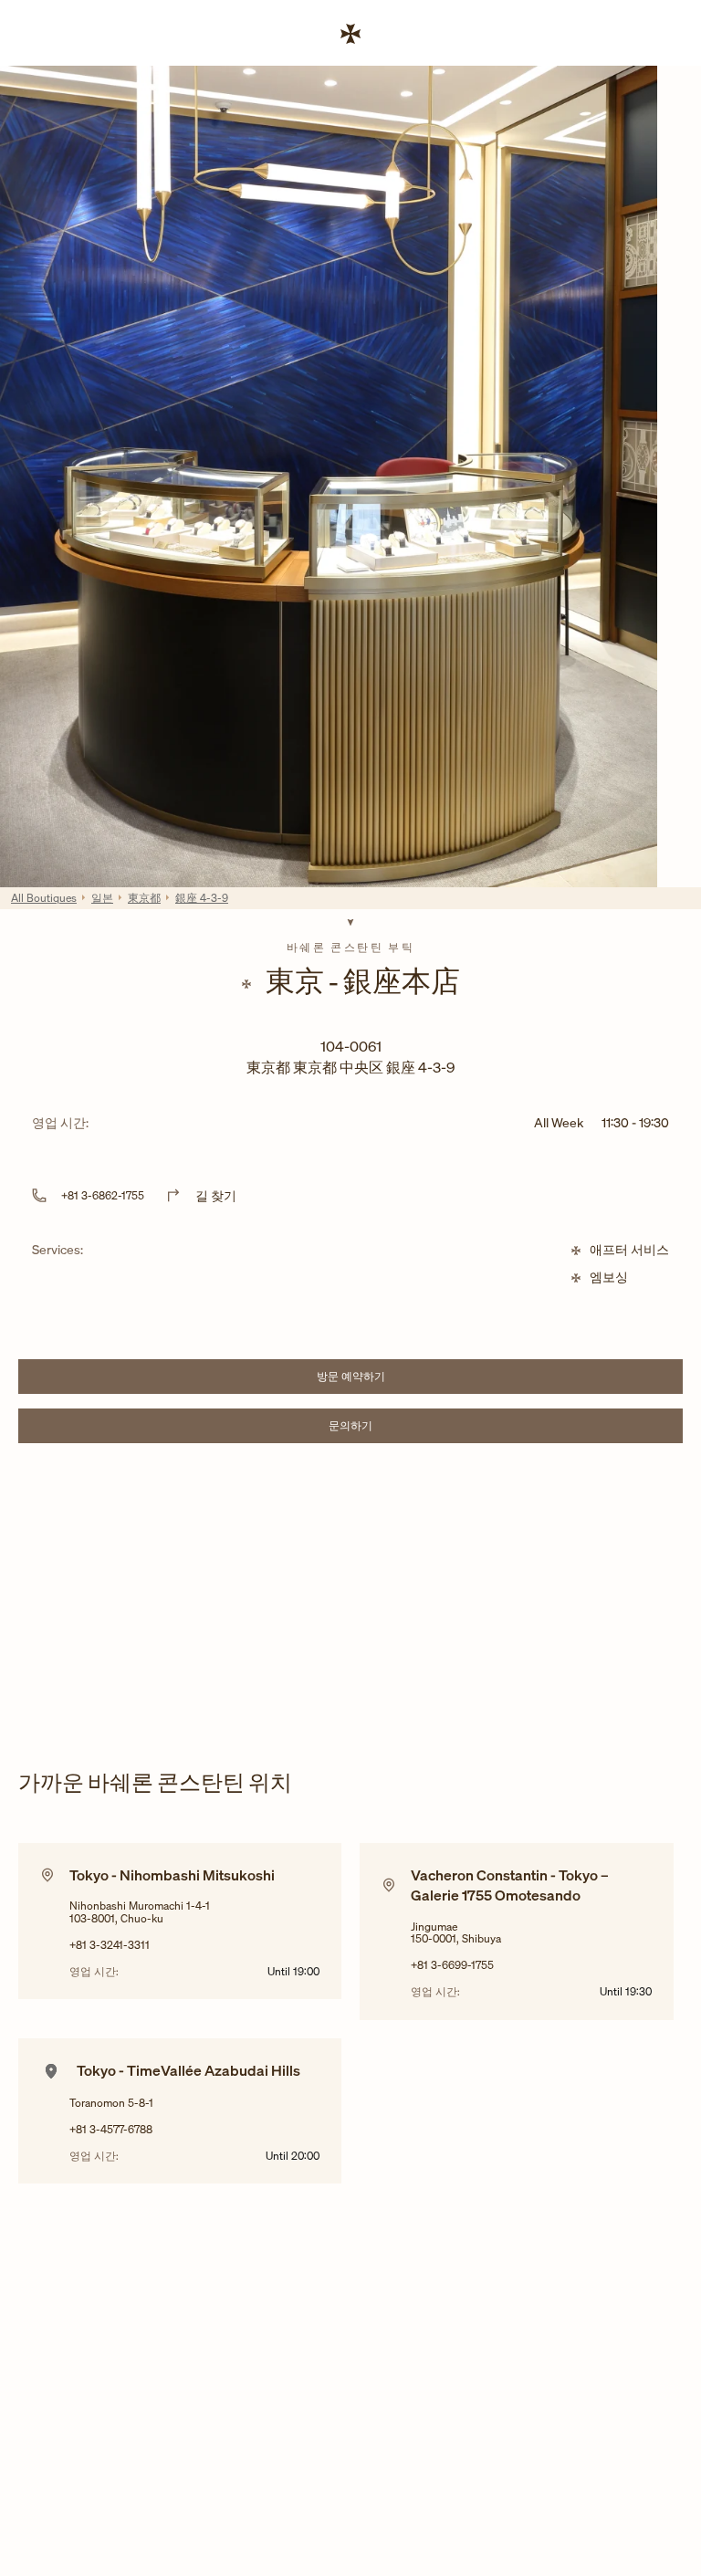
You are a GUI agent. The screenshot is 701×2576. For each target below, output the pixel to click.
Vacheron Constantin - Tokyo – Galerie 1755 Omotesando (510, 1885)
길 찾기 (216, 1195)
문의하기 (403, 1428)
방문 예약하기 (397, 1379)
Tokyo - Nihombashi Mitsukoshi (172, 1875)
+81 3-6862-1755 (103, 1195)
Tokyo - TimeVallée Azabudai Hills (188, 2070)
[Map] (350, 1592)
